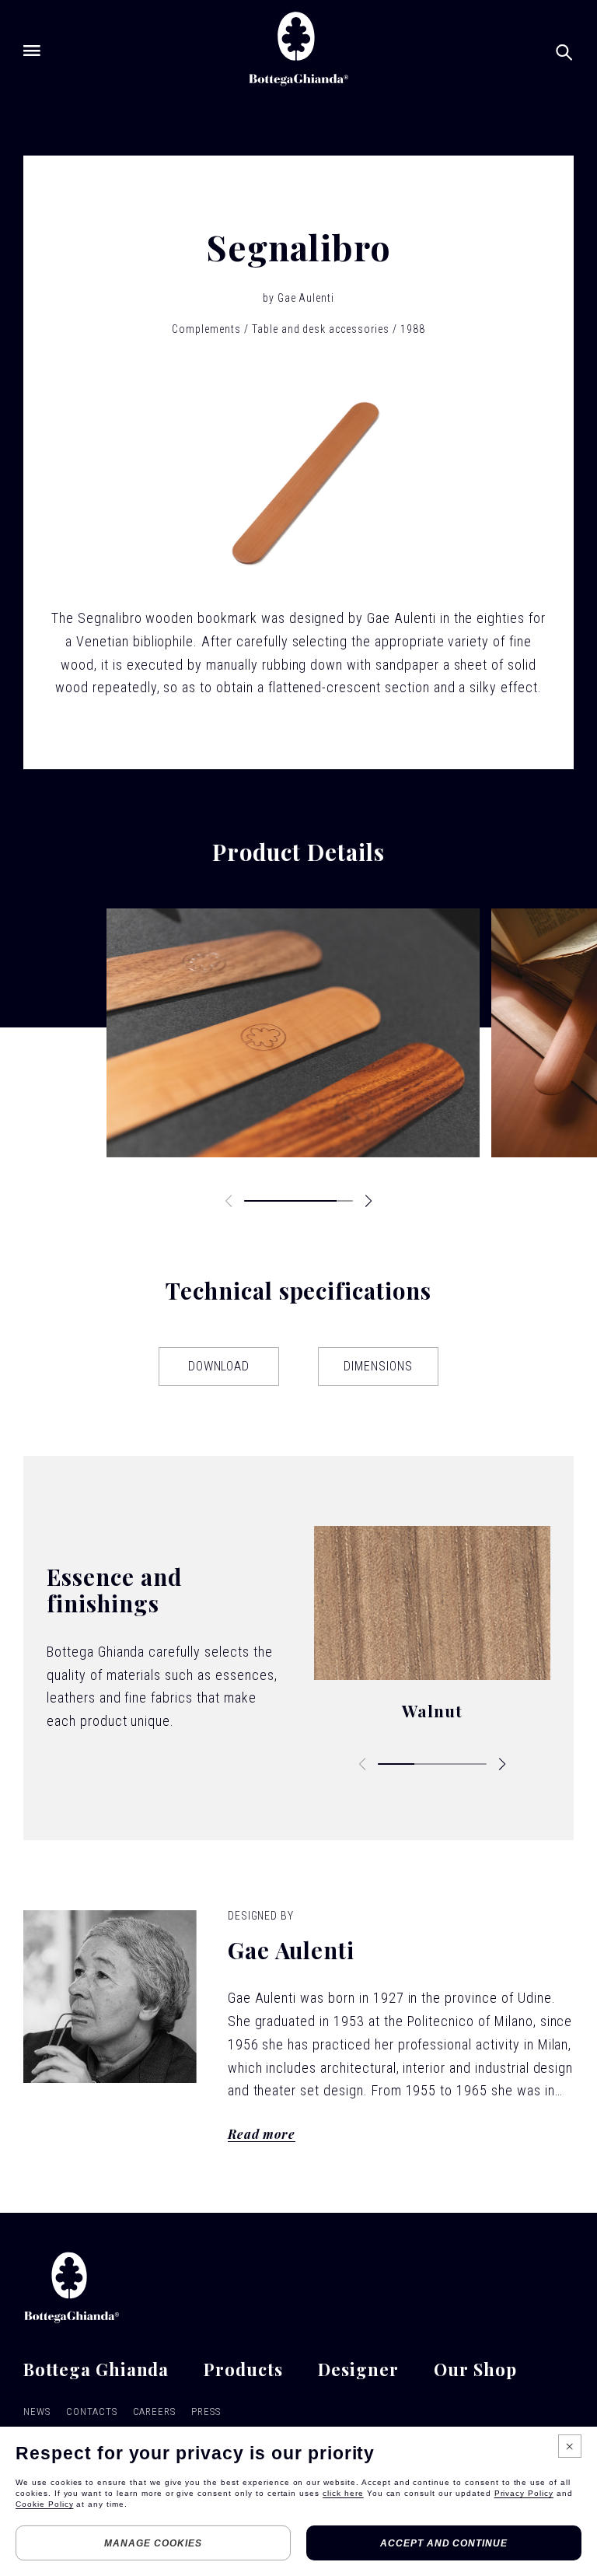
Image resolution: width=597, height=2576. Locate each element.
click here (343, 2493)
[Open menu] (32, 51)
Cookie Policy (44, 2504)
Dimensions (378, 1366)
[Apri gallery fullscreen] (293, 1033)
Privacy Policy (524, 2493)
